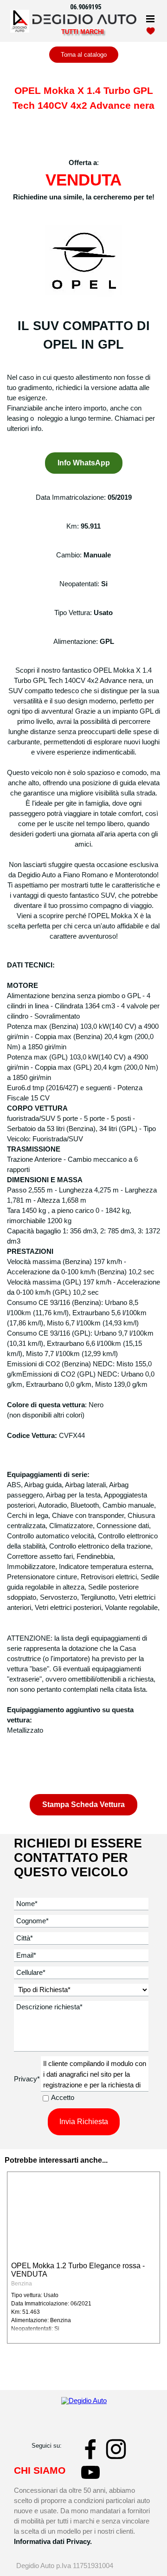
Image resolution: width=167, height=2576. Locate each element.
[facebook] (90, 2449)
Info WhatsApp (84, 463)
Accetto (63, 2098)
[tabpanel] (89, 7)
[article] (83, 2258)
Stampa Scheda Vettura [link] (83, 1805)
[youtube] (90, 2472)
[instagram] (116, 2449)
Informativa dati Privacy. (53, 2542)
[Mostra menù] (150, 19)
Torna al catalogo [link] (84, 55)
